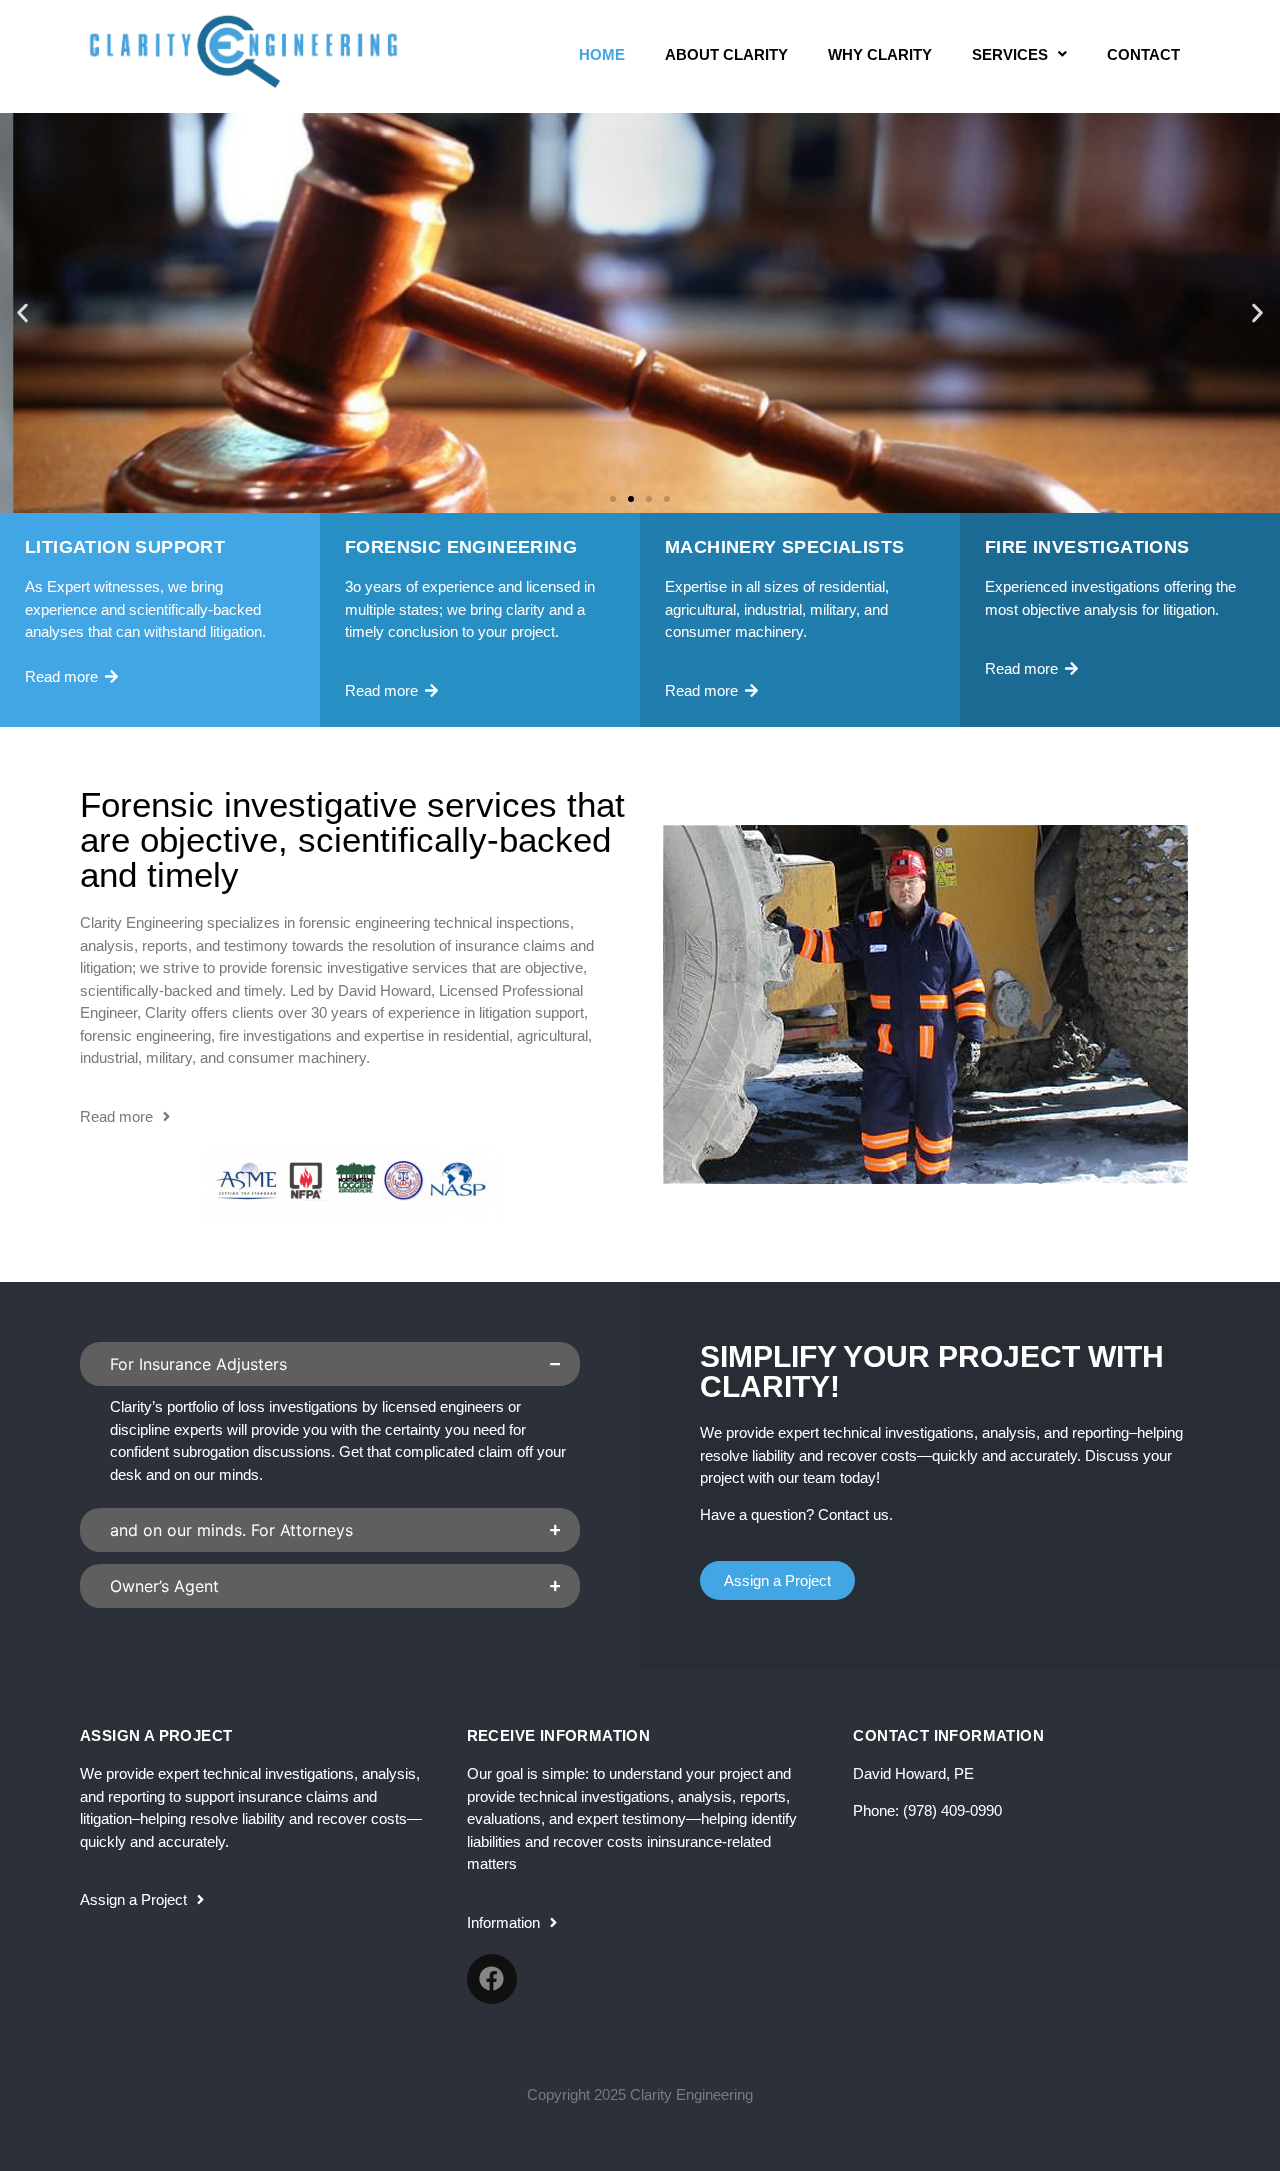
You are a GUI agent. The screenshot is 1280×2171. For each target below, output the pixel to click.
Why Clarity (880, 54)
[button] (22, 313)
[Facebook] (492, 1979)
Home (602, 54)
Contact (1143, 54)
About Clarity (726, 54)
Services (1010, 54)
